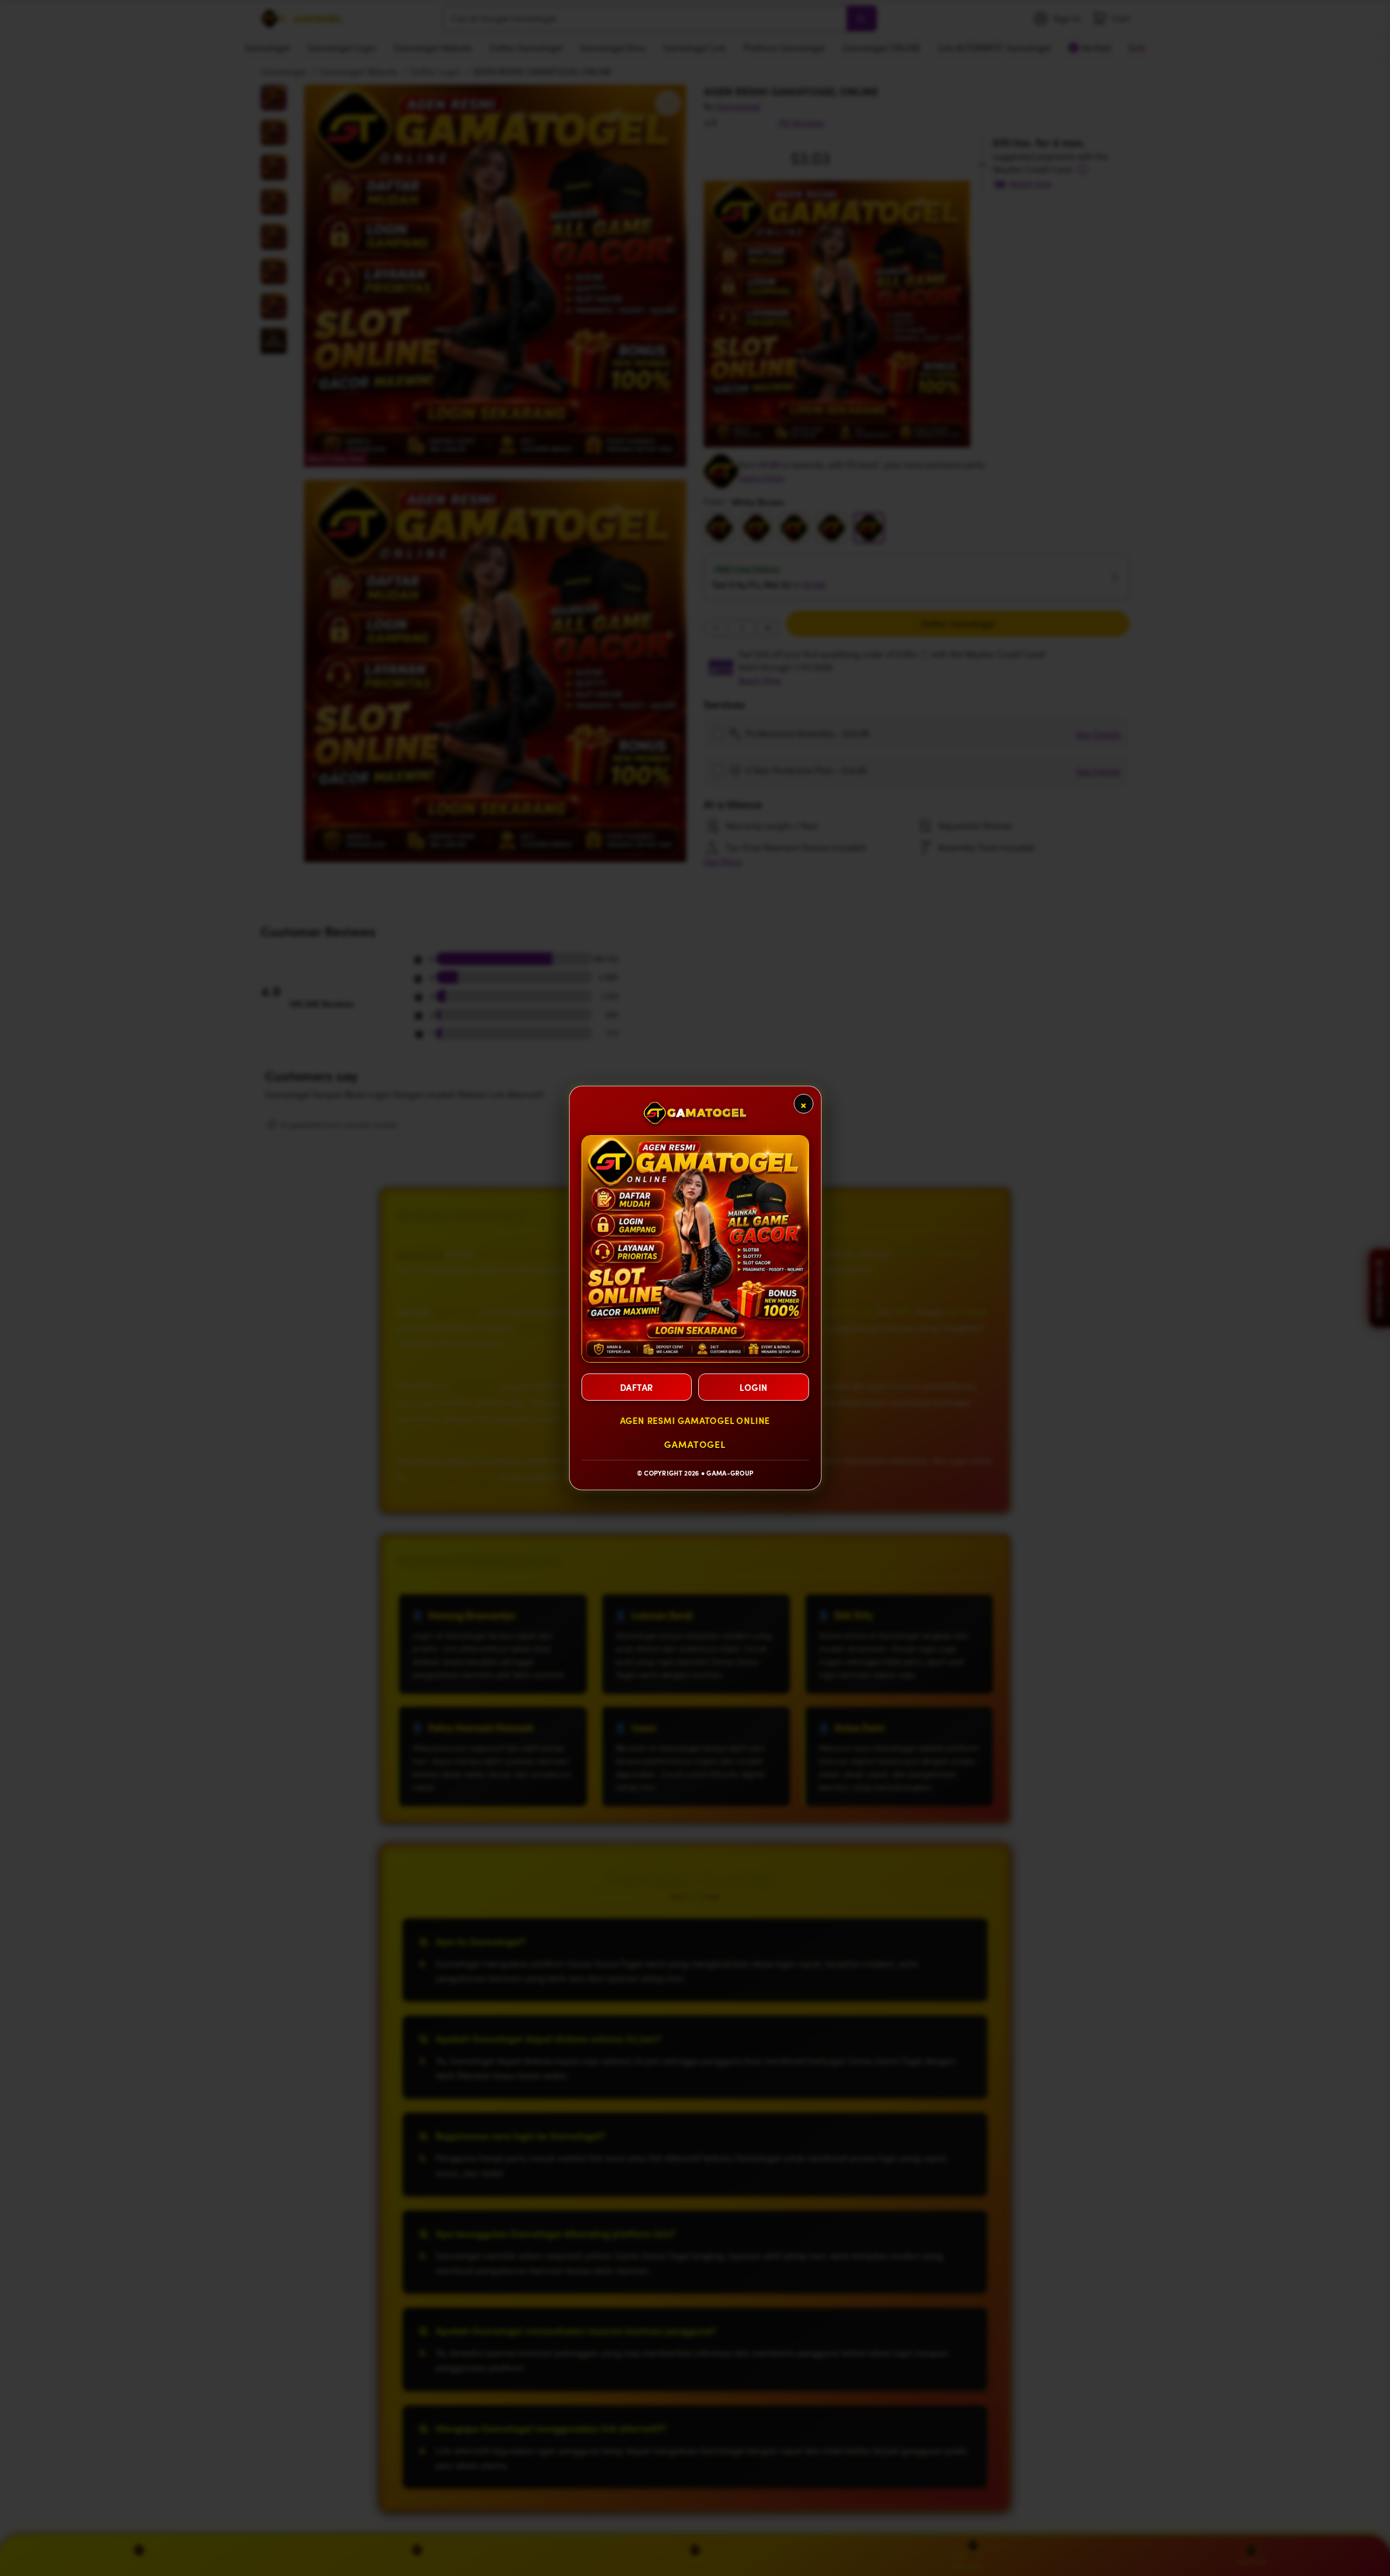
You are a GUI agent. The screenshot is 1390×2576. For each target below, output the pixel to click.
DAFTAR (637, 1387)
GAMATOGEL (695, 1444)
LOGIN (754, 1387)
